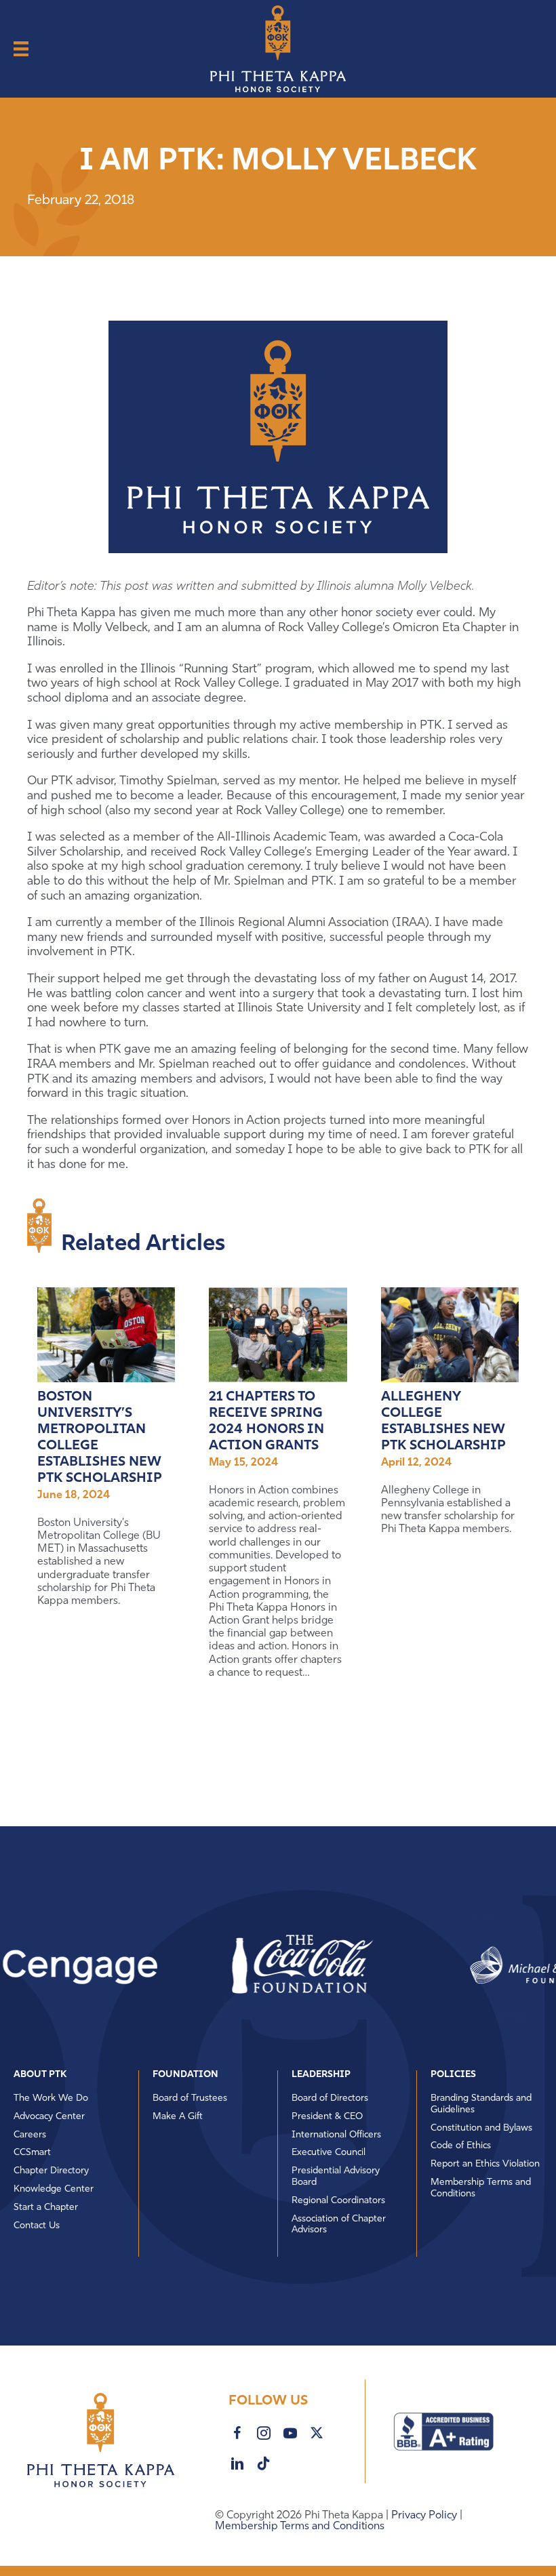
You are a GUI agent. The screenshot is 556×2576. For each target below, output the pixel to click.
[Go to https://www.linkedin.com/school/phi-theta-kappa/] (237, 2464)
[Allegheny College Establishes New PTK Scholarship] (450, 1335)
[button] (247, 1965)
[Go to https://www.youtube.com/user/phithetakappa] (290, 2434)
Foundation (185, 2075)
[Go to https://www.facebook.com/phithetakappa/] (237, 2434)
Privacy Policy (425, 2516)
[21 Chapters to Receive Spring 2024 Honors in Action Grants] (278, 1335)
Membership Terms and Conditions (300, 2527)
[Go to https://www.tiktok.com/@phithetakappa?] (264, 2463)
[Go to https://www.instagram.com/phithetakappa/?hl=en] (264, 2434)
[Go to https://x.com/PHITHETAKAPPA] (317, 2433)
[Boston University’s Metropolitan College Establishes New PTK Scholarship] (106, 1335)
